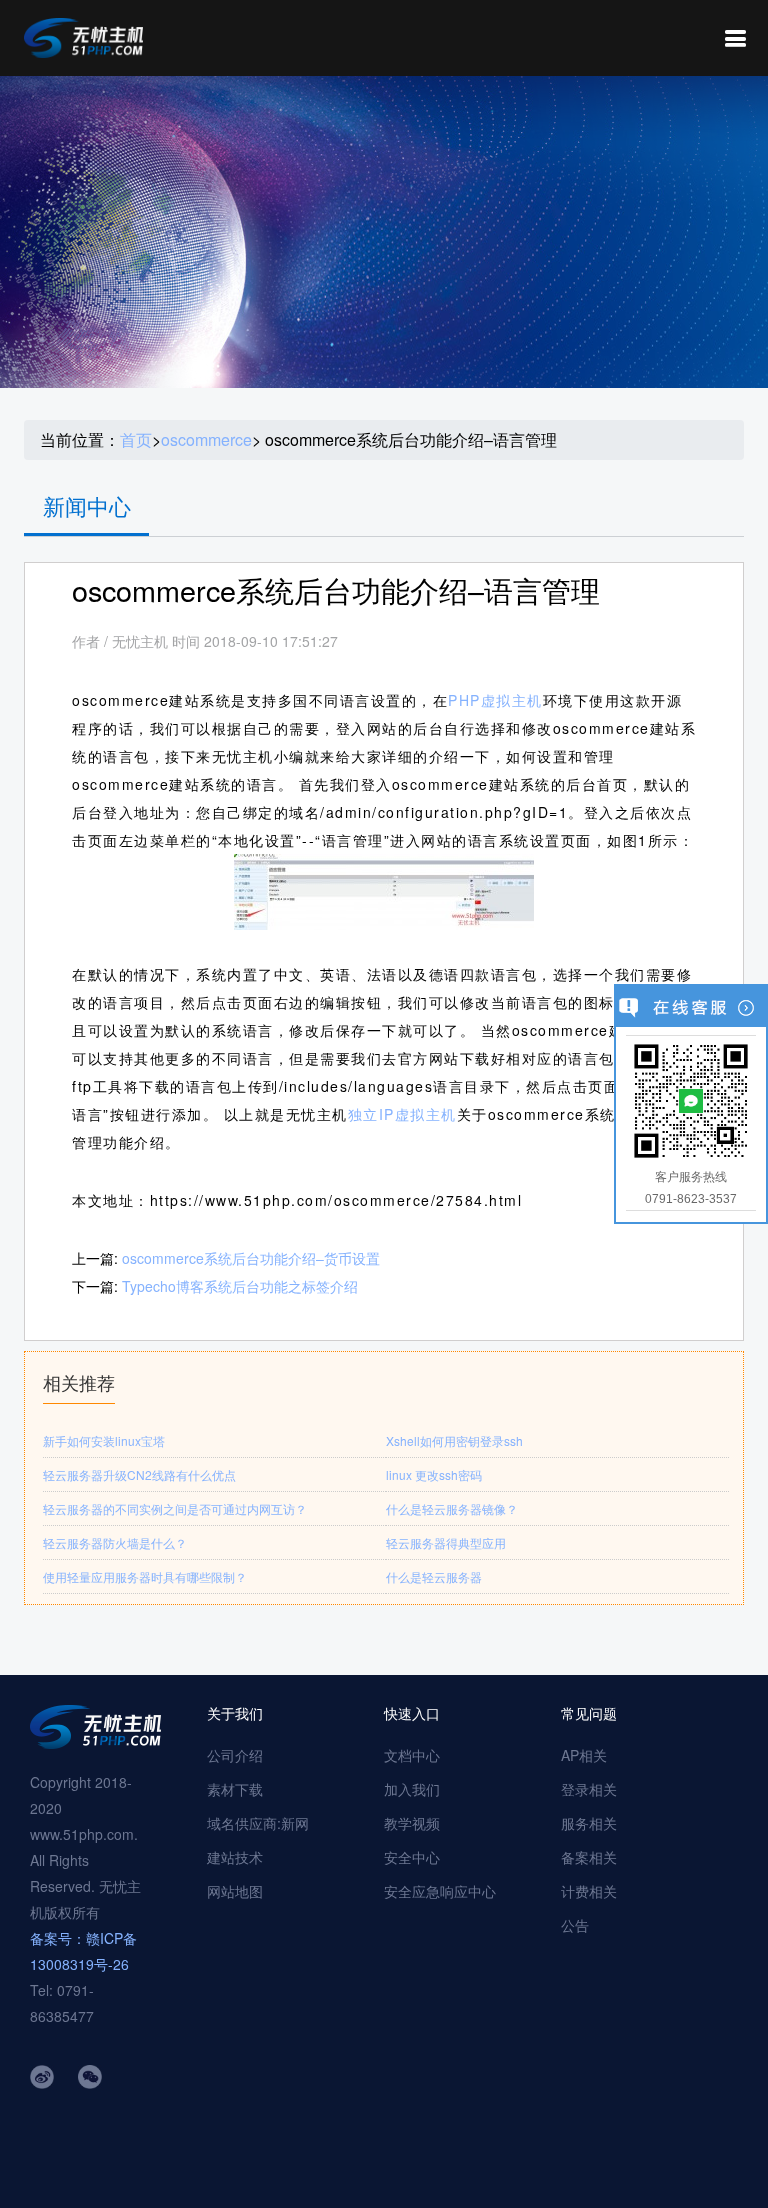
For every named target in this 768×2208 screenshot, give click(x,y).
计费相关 (589, 1891)
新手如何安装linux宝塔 (104, 1440)
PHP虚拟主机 (495, 700)
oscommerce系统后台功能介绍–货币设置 (251, 1258)
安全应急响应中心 (440, 1891)
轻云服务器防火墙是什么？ (115, 1542)
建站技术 (235, 1857)
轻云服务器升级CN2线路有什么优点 (139, 1474)
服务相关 (589, 1823)
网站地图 (235, 1891)
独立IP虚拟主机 (402, 1114)
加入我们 (412, 1789)
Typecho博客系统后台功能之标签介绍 (240, 1286)
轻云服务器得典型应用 (446, 1542)
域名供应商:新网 (258, 1823)
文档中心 (412, 1755)
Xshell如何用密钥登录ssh (454, 1440)
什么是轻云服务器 (434, 1576)
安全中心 (412, 1857)
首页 (136, 440)
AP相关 (584, 1755)
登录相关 (589, 1789)
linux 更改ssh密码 (434, 1474)
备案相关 (589, 1857)
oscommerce (206, 440)
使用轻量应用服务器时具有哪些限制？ (145, 1576)
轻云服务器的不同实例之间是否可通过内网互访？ (175, 1508)
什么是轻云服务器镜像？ (452, 1508)
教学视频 (412, 1823)
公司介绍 (235, 1755)
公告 (575, 1925)
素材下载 (235, 1789)
